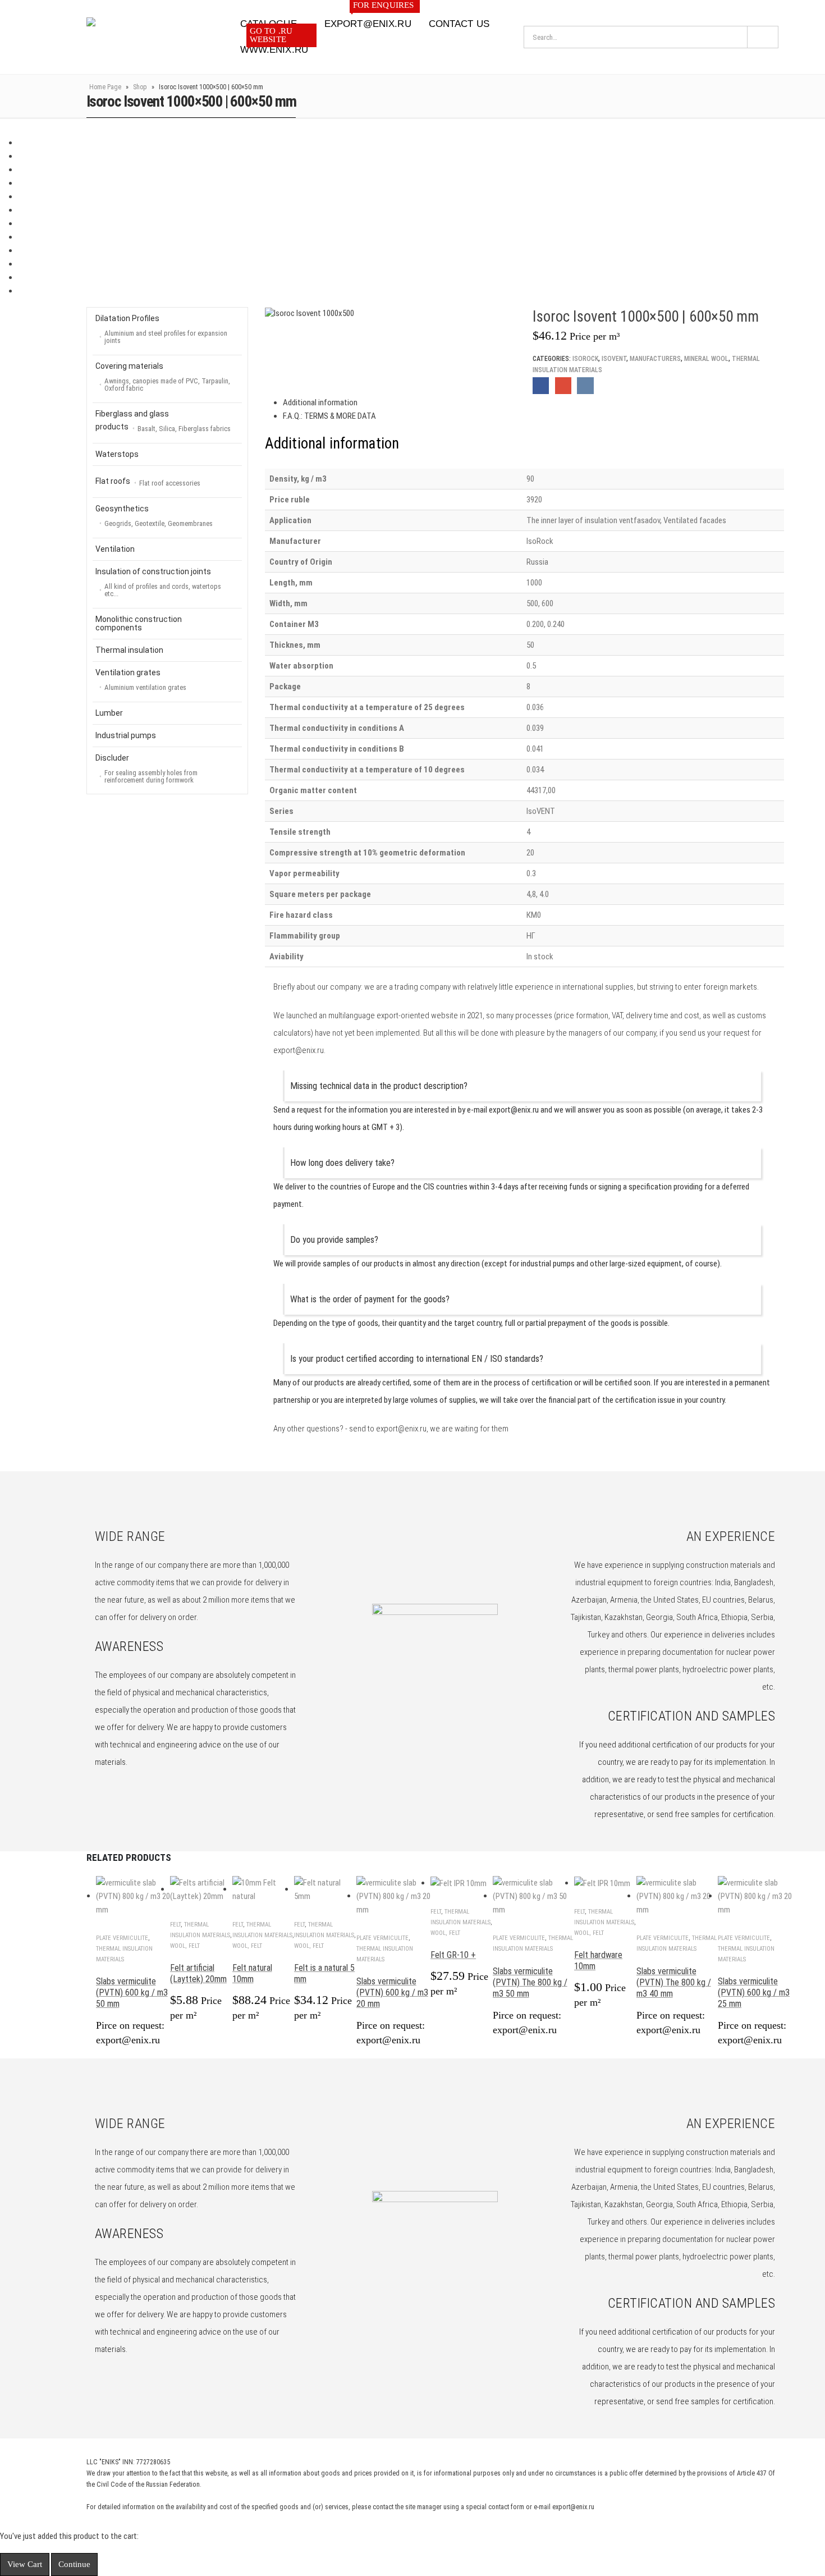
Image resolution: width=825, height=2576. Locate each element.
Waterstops (117, 454)
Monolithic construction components (139, 623)
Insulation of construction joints (158, 582)
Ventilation (115, 549)
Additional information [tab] (320, 402)
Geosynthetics (154, 516)
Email (563, 385)
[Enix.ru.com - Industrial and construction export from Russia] (145, 37)
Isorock (585, 359)
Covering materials (163, 377)
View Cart (25, 2564)
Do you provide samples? (334, 1240)
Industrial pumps (126, 735)
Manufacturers (655, 359)
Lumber (109, 713)
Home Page (105, 87)
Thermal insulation (129, 650)
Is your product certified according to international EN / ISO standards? (417, 1359)
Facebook (541, 385)
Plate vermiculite (122, 1938)
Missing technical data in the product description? (379, 1086)
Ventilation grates (141, 680)
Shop (140, 87)
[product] (133, 1896)
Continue (74, 2564)
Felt (175, 1925)
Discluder (146, 769)
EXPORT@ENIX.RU (369, 20)
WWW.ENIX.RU (274, 46)
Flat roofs (148, 482)
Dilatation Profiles (161, 329)
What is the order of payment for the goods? (370, 1299)
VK (585, 385)
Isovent (614, 359)
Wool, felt (185, 1946)
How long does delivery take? (342, 1163)
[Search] (763, 37)
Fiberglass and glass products (163, 421)
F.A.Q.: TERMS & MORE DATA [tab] (329, 416)
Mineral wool (706, 359)
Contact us (459, 24)
